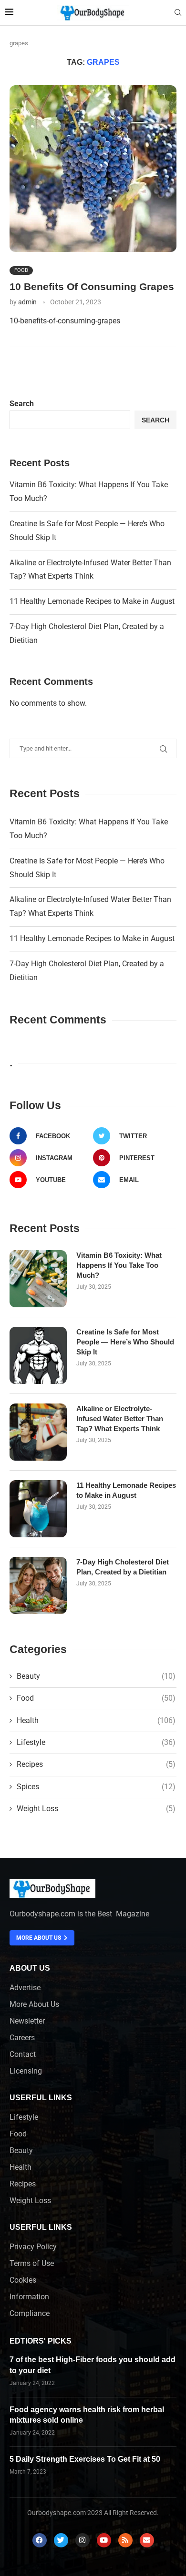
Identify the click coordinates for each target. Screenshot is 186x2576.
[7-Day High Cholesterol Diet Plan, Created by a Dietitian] (38, 1585)
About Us (30, 1968)
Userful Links (41, 2098)
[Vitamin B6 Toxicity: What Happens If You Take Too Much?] (38, 1279)
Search (22, 404)
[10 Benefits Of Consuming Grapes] (93, 169)
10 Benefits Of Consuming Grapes (92, 286)
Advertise (25, 1988)
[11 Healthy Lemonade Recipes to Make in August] (38, 1509)
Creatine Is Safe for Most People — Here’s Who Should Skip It (125, 1342)
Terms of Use (32, 2264)
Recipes (96, 1764)
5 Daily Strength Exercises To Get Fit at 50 (85, 2459)
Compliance (30, 2314)
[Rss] (125, 2540)
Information (29, 2297)
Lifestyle (96, 1742)
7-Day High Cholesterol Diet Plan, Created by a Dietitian (123, 1567)
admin (27, 302)
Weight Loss (96, 1809)
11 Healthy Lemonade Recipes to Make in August (92, 601)
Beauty (96, 1676)
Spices (96, 1787)
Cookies (23, 2280)
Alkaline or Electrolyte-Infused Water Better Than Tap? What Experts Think (120, 1418)
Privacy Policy (33, 2247)
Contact (23, 2055)
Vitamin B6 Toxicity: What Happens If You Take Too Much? (119, 1265)
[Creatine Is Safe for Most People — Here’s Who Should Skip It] (38, 1355)
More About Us (34, 2005)
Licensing (26, 2071)
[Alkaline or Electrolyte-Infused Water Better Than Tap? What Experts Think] (38, 1432)
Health (96, 1720)
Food (21, 270)
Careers (22, 2038)
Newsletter (27, 2021)
